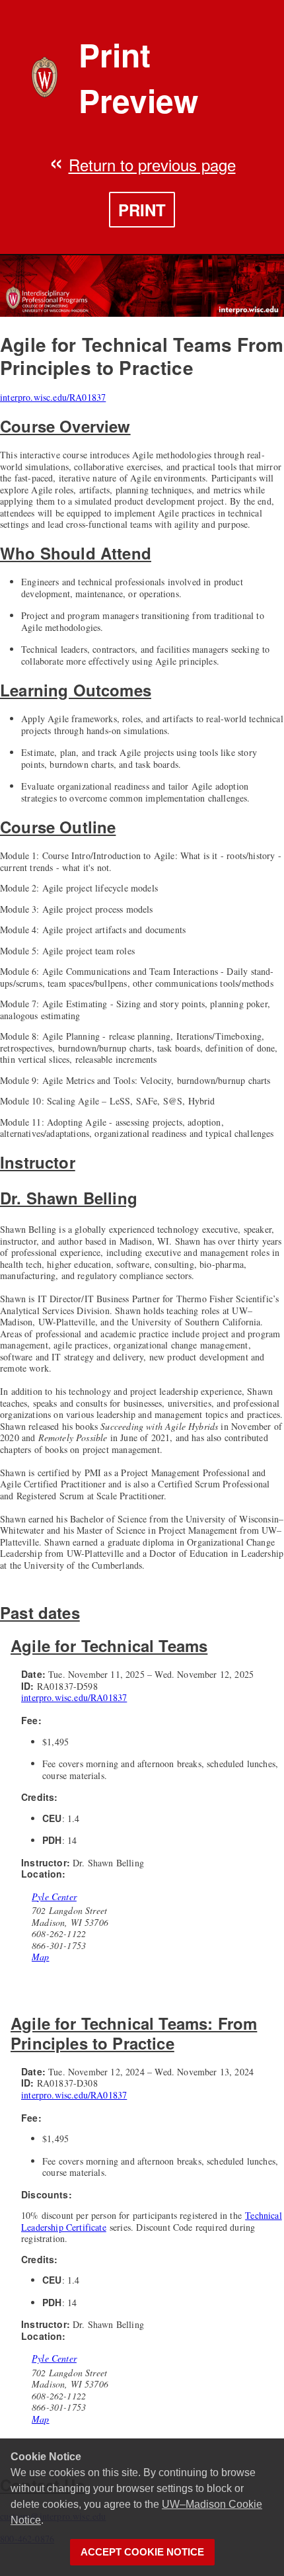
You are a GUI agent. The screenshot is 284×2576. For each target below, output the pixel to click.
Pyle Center (54, 1897)
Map (41, 1957)
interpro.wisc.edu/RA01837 (53, 397)
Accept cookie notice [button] (142, 2552)
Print (142, 210)
